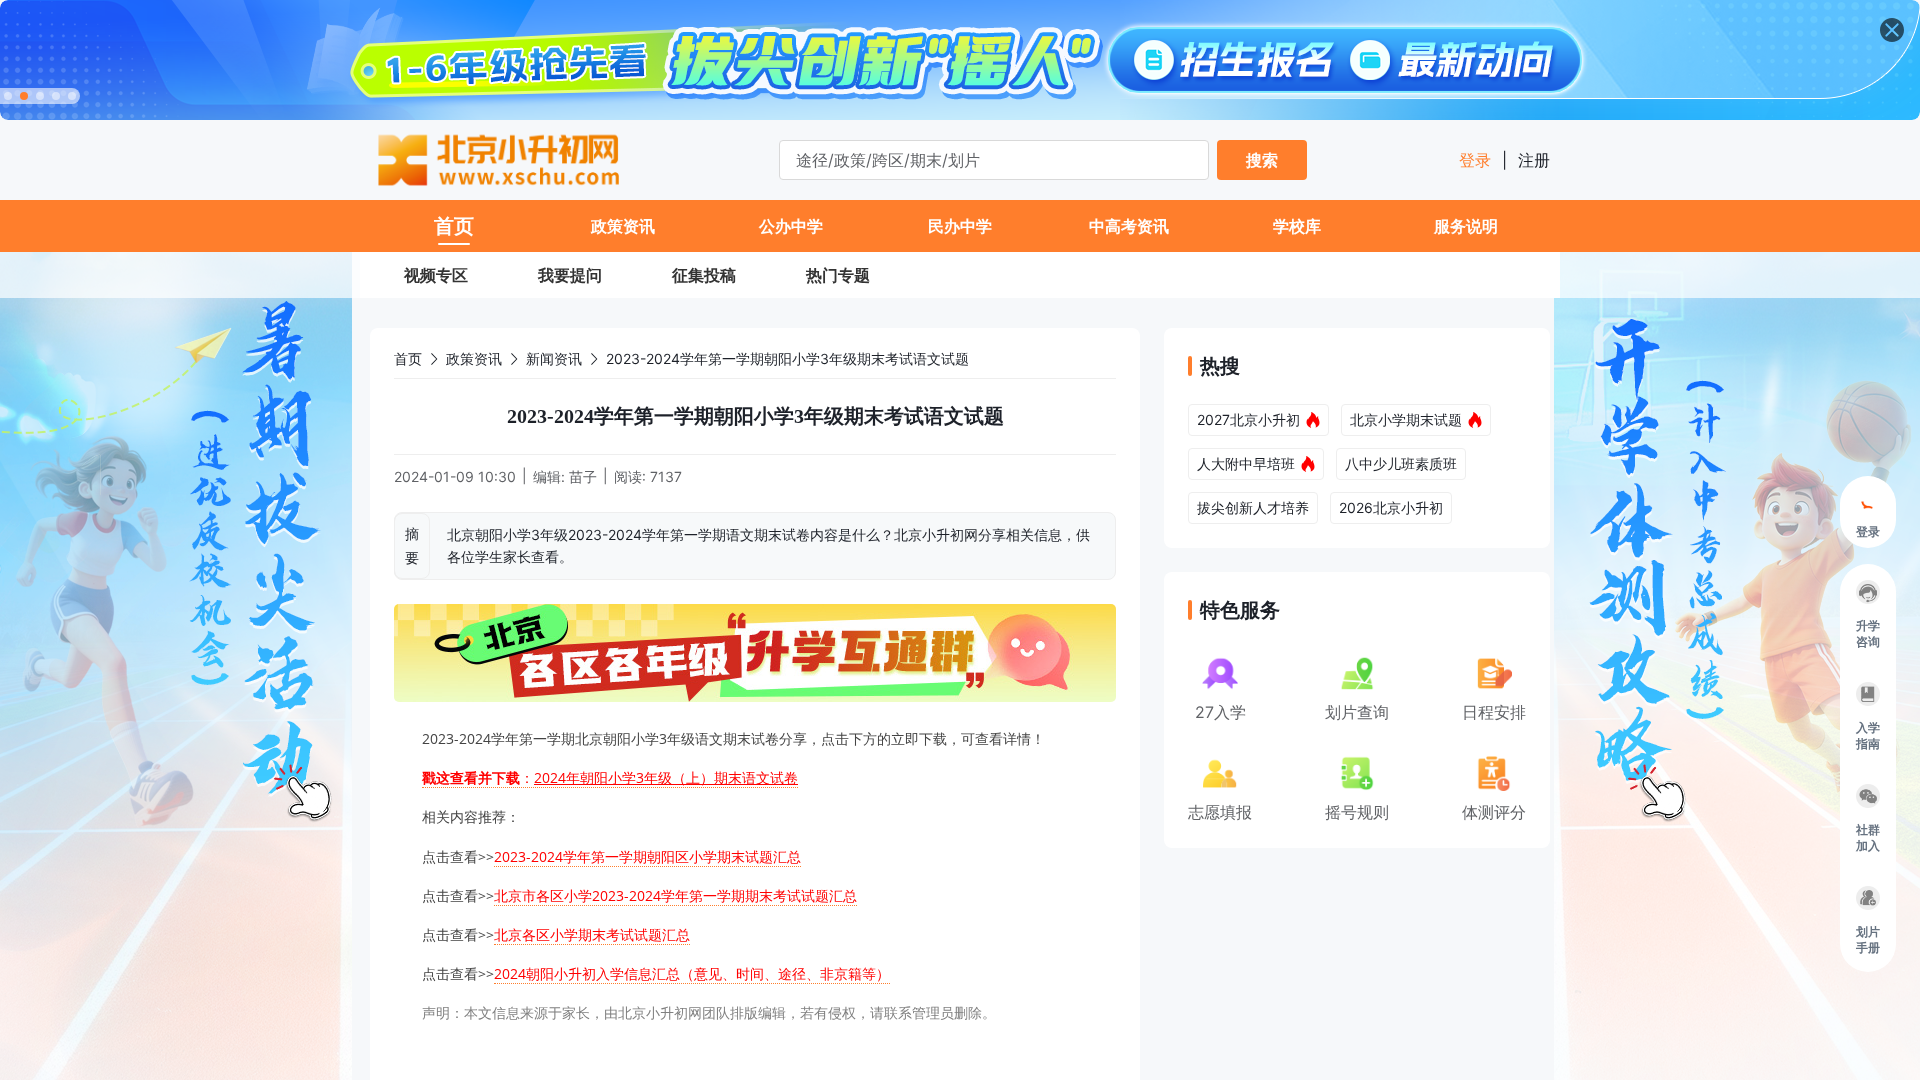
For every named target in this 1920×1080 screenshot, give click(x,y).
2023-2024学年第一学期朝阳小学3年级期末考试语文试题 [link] (787, 358)
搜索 (1262, 160)
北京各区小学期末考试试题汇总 (592, 934)
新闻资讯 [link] (554, 358)
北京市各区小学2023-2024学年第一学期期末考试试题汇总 (675, 895)
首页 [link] (408, 358)
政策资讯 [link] (474, 358)
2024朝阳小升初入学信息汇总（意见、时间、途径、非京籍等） (692, 973)
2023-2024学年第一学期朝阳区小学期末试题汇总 (647, 856)
